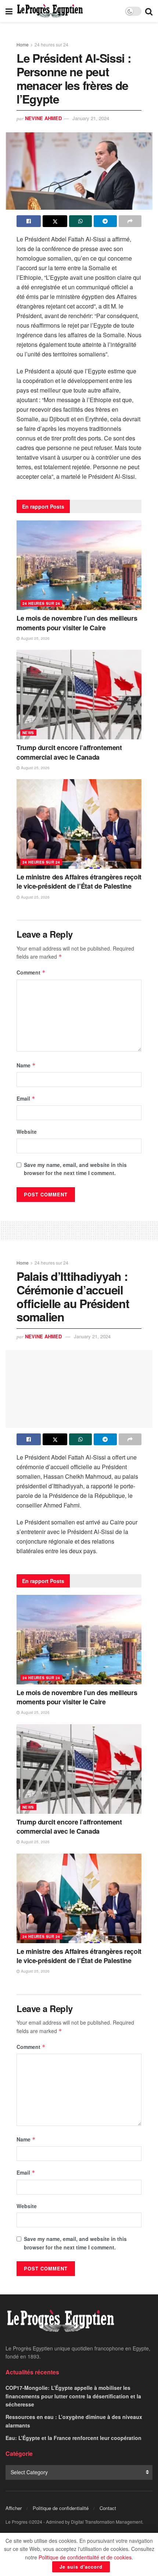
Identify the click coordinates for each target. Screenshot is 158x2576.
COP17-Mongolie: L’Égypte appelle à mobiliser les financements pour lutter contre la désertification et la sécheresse (73, 2396)
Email (26, 1098)
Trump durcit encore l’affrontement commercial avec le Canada (69, 752)
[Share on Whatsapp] (80, 221)
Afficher (14, 2508)
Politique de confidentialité (61, 2508)
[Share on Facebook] (29, 221)
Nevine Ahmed (43, 118)
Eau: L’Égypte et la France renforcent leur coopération (73, 2438)
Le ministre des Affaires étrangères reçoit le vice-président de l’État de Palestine (79, 881)
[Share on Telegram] (105, 221)
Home (23, 44)
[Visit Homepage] (50, 11)
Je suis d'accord (81, 2567)
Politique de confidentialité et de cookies (85, 2557)
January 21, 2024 (91, 118)
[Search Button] (149, 11)
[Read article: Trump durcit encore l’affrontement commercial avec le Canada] (79, 695)
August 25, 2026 (35, 638)
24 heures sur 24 (51, 44)
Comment (31, 972)
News (28, 733)
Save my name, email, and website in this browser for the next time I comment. (75, 1169)
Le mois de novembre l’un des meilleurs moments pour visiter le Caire (77, 623)
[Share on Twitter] (55, 221)
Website (27, 1132)
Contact (108, 2508)
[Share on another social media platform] (130, 221)
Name (26, 1065)
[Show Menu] (9, 11)
